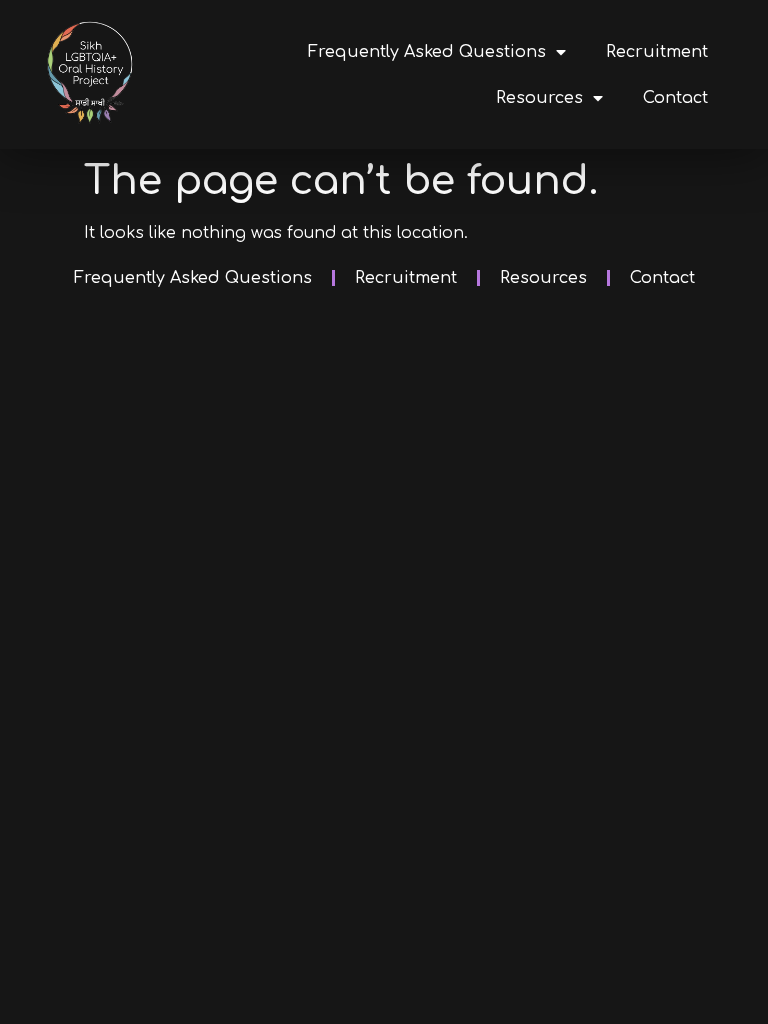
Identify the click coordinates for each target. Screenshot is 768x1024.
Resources (539, 98)
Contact (675, 98)
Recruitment (657, 52)
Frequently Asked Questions (427, 52)
